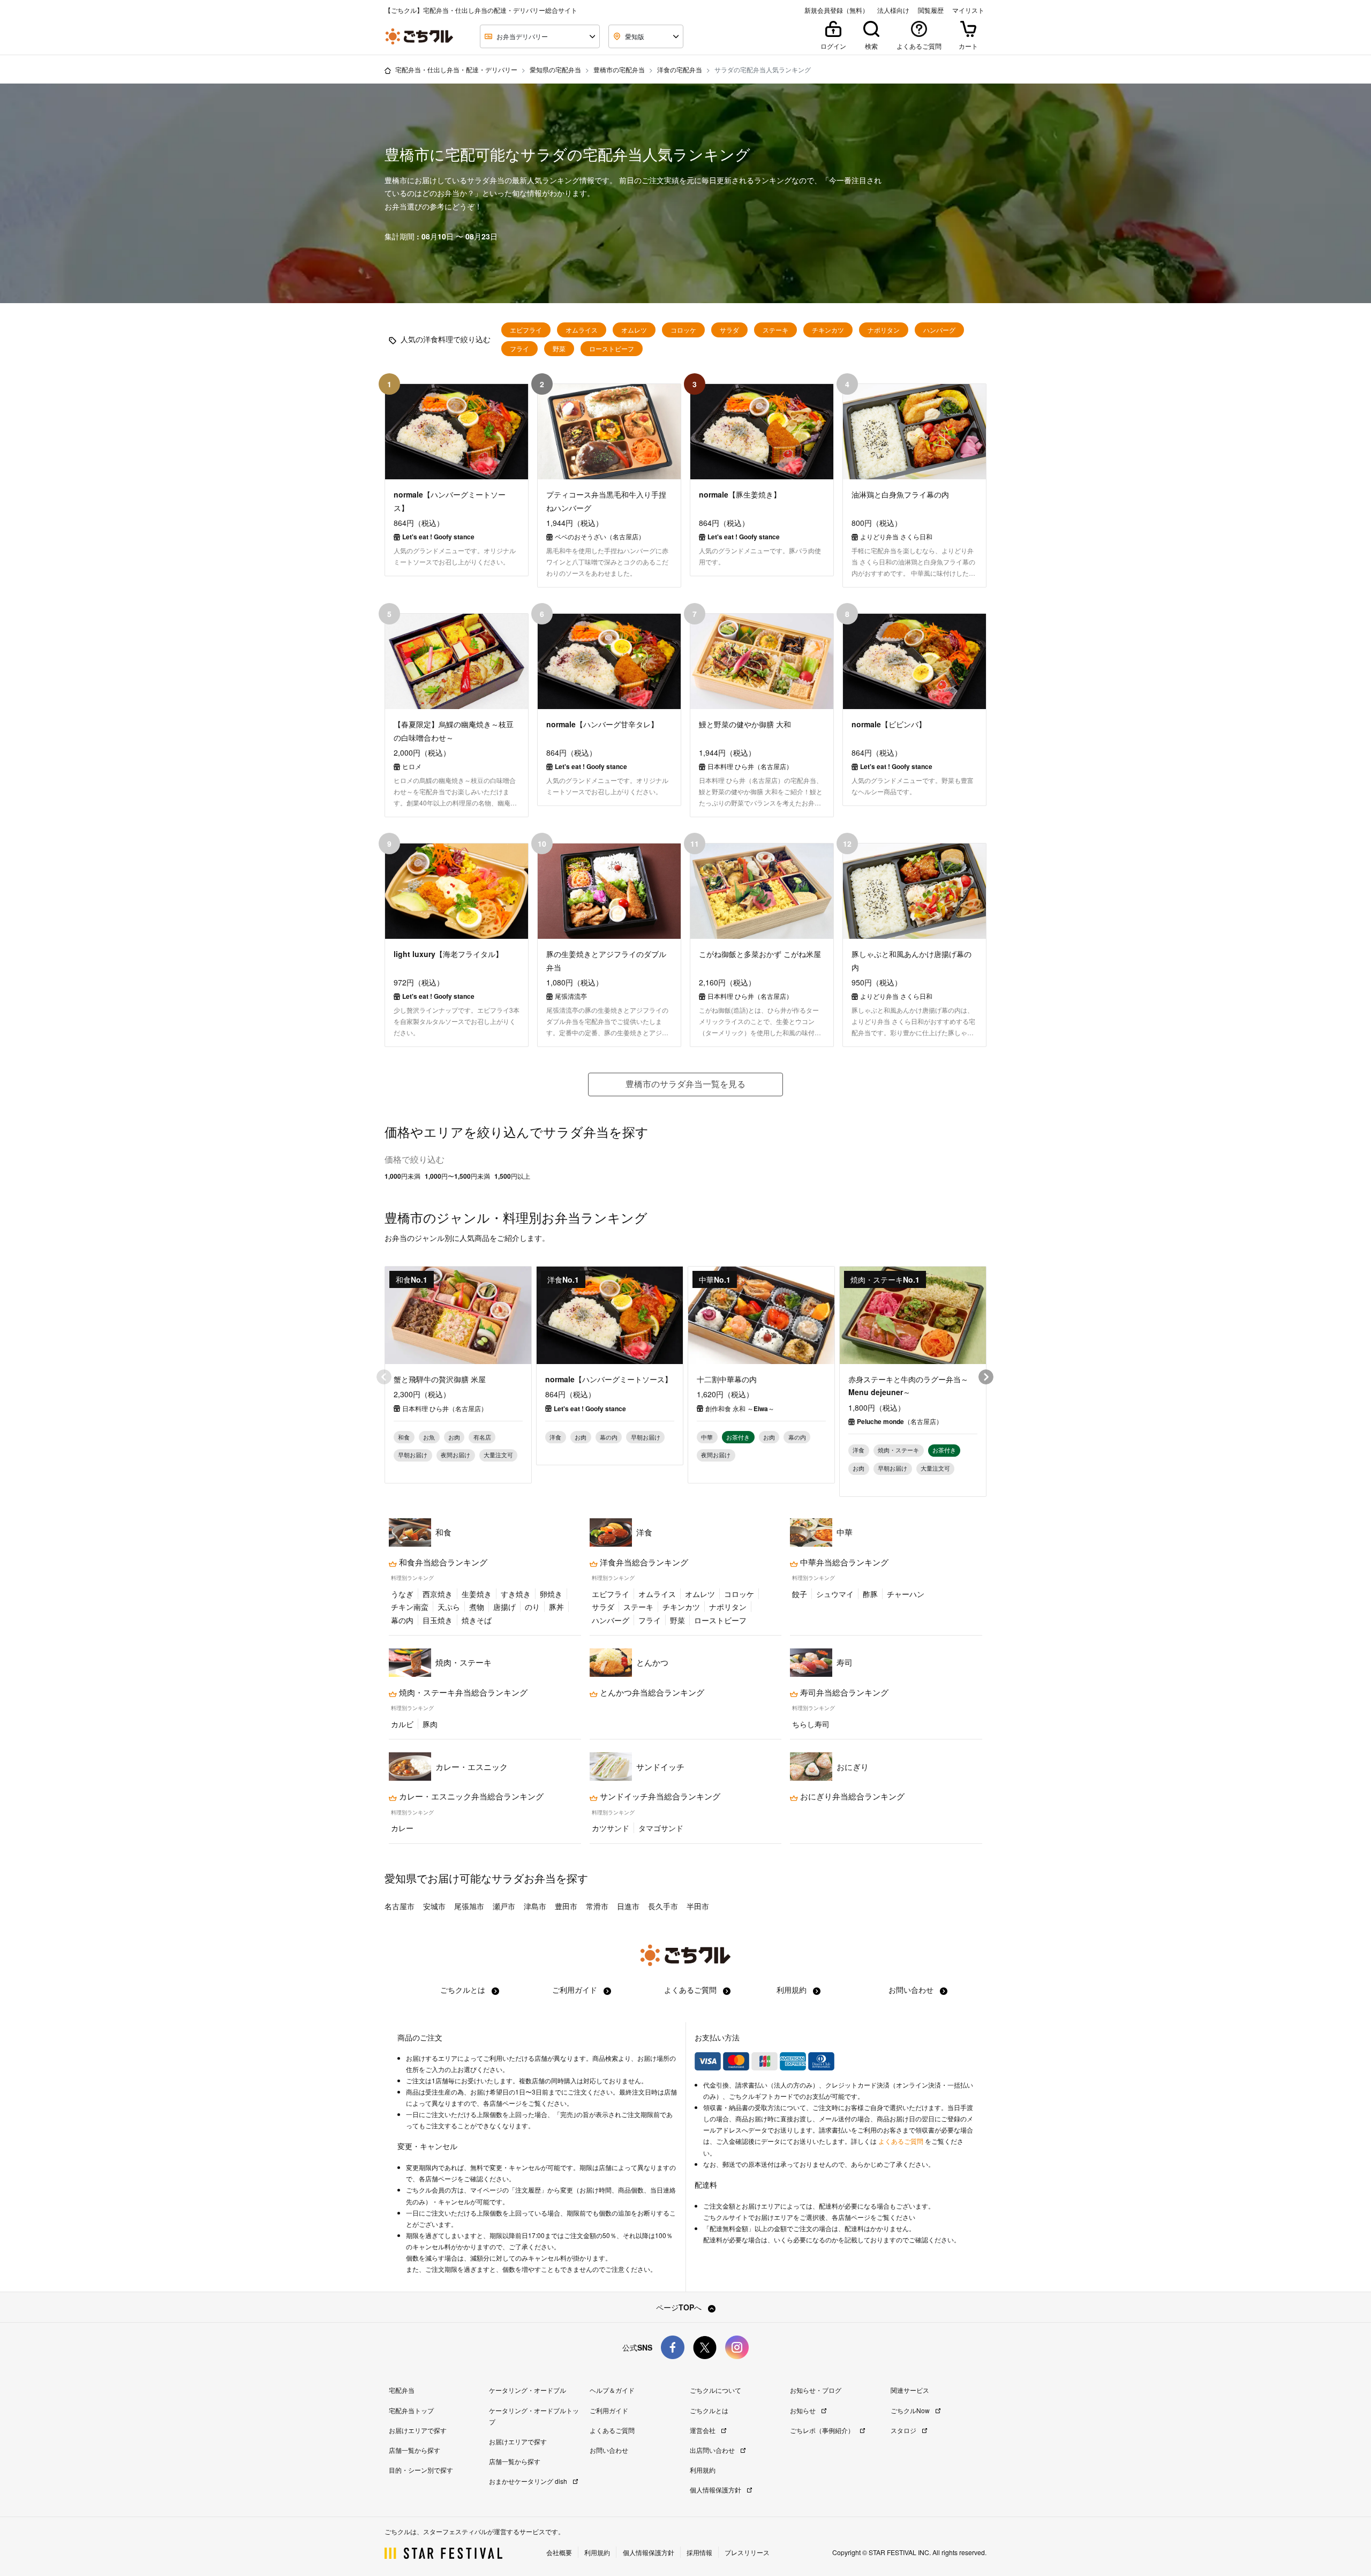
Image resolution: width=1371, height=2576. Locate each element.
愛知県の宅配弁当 (555, 69)
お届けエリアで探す (418, 2430)
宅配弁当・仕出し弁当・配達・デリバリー (456, 69)
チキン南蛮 (410, 1607)
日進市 (628, 1906)
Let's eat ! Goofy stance (590, 1408)
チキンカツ (828, 330)
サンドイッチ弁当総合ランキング (659, 1796)
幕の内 (402, 1620)
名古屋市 (400, 1906)
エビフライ (526, 330)
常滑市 (597, 1906)
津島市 (535, 1906)
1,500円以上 (512, 1176)
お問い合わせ (912, 1990)
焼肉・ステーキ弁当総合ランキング (462, 1692)
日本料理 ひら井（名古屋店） (445, 1408)
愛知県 (401, 1878)
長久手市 (663, 1906)
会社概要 (559, 2552)
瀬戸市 (504, 1906)
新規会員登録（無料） (837, 10)
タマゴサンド (661, 1828)
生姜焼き (477, 1594)
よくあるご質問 (691, 1990)
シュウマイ (835, 1594)
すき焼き (516, 1594)
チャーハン (906, 1594)
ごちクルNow (911, 2410)
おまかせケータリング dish (529, 2481)
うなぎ (402, 1594)
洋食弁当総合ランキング (643, 1562)
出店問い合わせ (713, 2450)
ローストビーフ (612, 349)
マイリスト (968, 10)
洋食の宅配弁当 (680, 69)
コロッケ (683, 330)
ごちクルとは (464, 1990)
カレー (402, 1828)
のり (532, 1607)
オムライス (582, 330)
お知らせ (804, 2410)
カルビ (402, 1724)
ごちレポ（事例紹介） (823, 2430)
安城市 (434, 1906)
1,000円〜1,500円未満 (457, 1176)
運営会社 (703, 2430)
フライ (519, 349)
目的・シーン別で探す (421, 2470)
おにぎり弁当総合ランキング (851, 1796)
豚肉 (430, 1724)
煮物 (477, 1607)
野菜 (559, 349)
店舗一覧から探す (415, 2450)
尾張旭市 (469, 1906)
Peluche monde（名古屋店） (900, 1421)
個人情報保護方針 (716, 2490)
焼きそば (477, 1620)
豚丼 (556, 1607)
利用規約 (793, 1990)
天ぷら (449, 1607)
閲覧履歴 (931, 10)
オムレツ (634, 330)
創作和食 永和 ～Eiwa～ (740, 1408)
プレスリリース (747, 2552)
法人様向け (893, 10)
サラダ (729, 330)
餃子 (800, 1594)
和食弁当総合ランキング (442, 1562)
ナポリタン (884, 330)
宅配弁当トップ (411, 2410)
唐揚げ (504, 1607)
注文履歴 (528, 2190)
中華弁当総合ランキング (843, 1562)
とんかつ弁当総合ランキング (651, 1692)
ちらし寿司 (811, 1724)
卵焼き (551, 1594)
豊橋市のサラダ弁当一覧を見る (685, 1084)
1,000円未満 (402, 1176)
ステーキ (775, 330)
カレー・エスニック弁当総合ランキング (470, 1796)
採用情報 (699, 2552)
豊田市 (566, 1906)
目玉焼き (438, 1620)
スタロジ (904, 2430)
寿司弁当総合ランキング (843, 1692)
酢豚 (870, 1594)
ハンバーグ (939, 330)
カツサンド (611, 1828)
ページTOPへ (680, 2307)
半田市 (698, 1906)
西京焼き (438, 1594)
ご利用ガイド (576, 1990)
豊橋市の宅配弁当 (619, 69)
